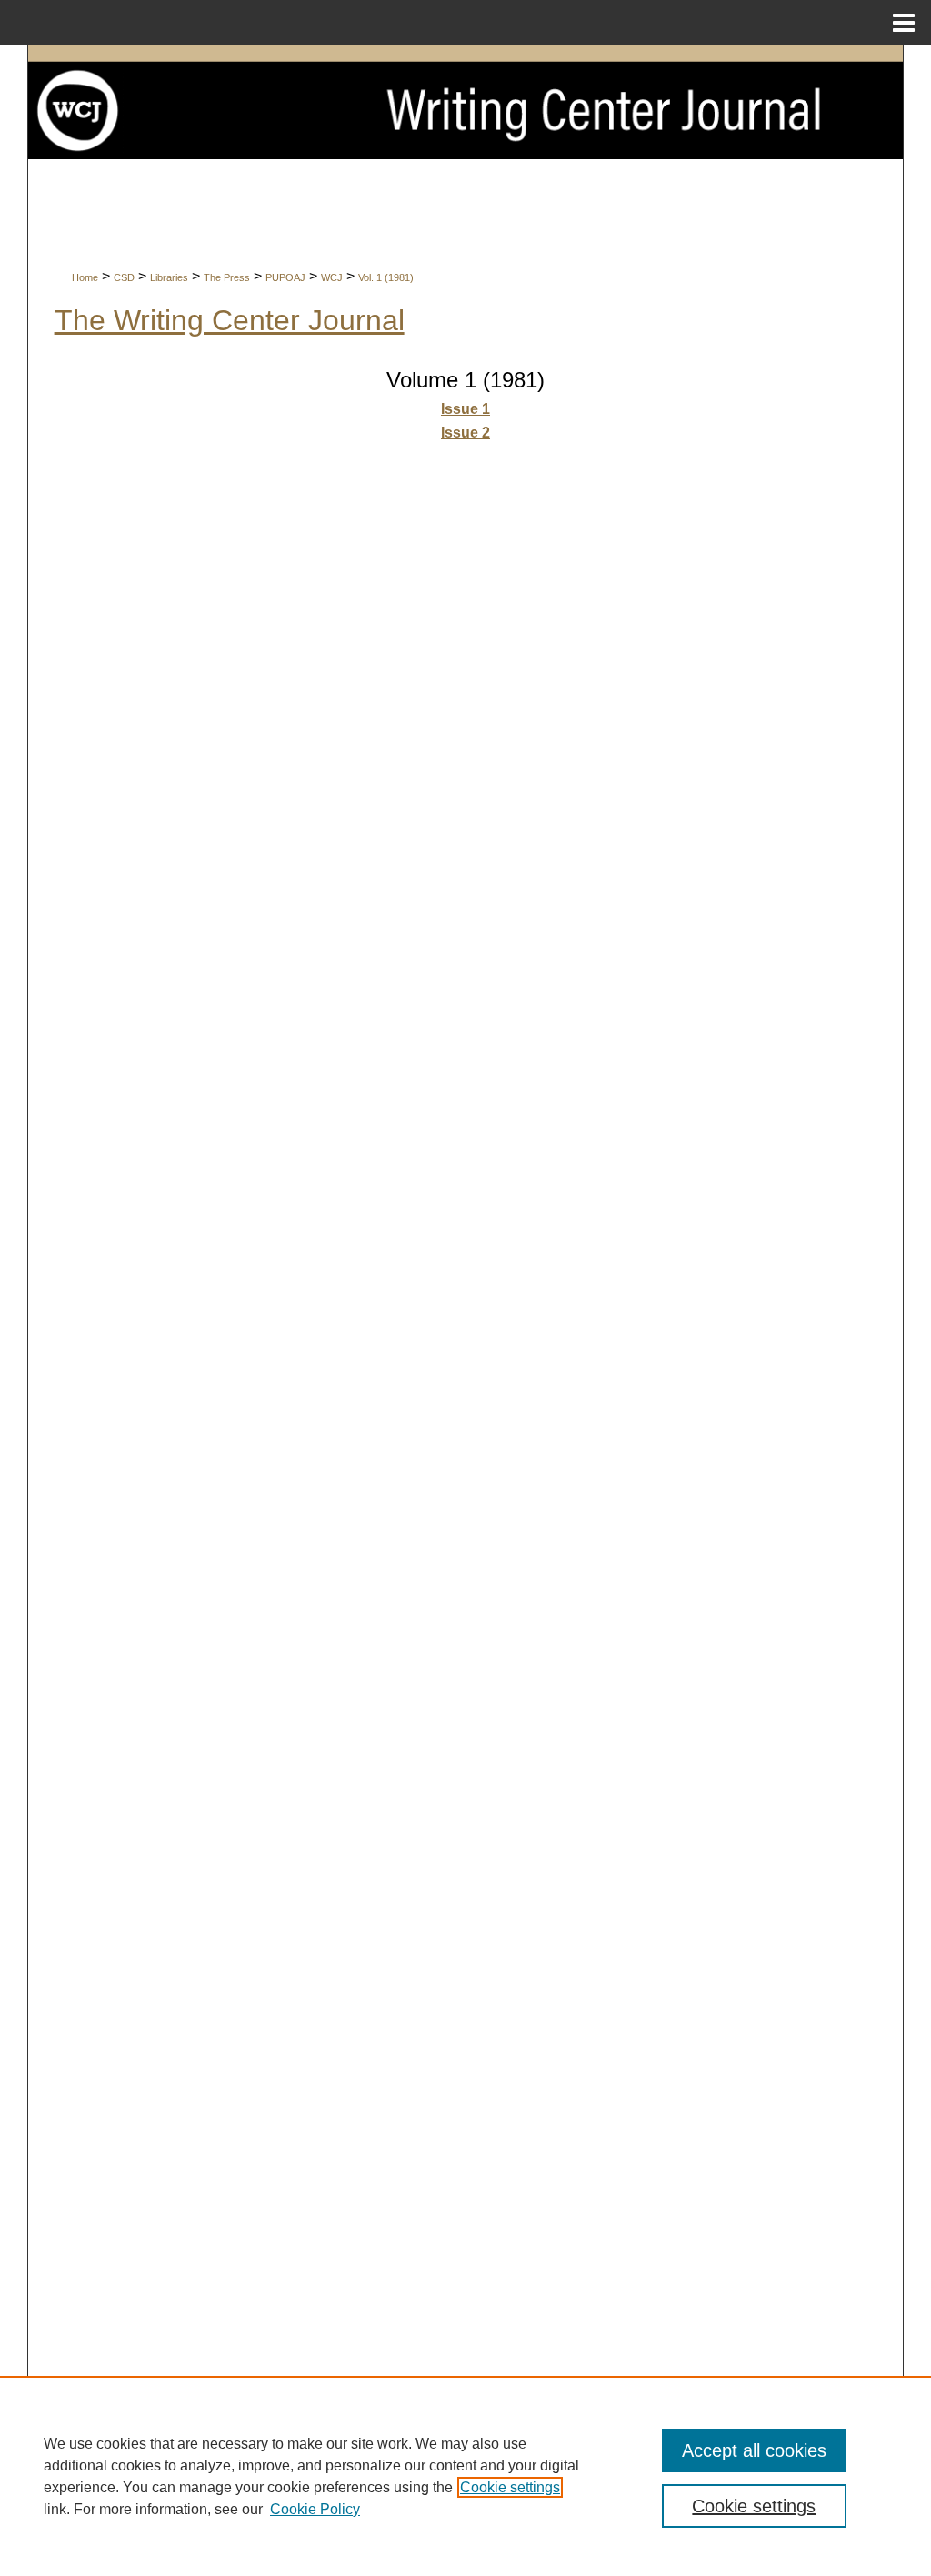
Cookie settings (510, 2487)
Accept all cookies (754, 2450)
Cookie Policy (315, 2509)
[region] (465, 2476)
